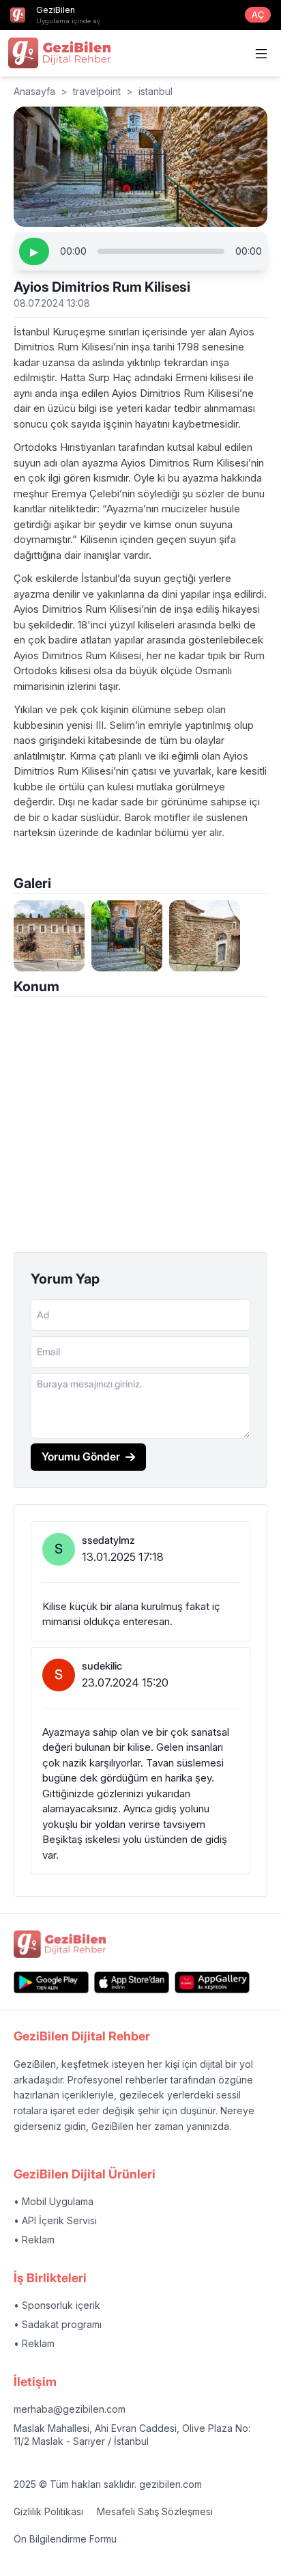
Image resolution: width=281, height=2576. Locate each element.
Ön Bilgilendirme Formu (65, 2539)
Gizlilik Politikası (48, 2511)
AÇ (258, 15)
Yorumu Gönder (81, 1456)
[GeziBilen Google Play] (51, 1982)
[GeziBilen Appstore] (132, 1982)
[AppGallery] (212, 1982)
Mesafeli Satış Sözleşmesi (155, 2511)
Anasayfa (34, 91)
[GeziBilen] (59, 53)
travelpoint (97, 91)
